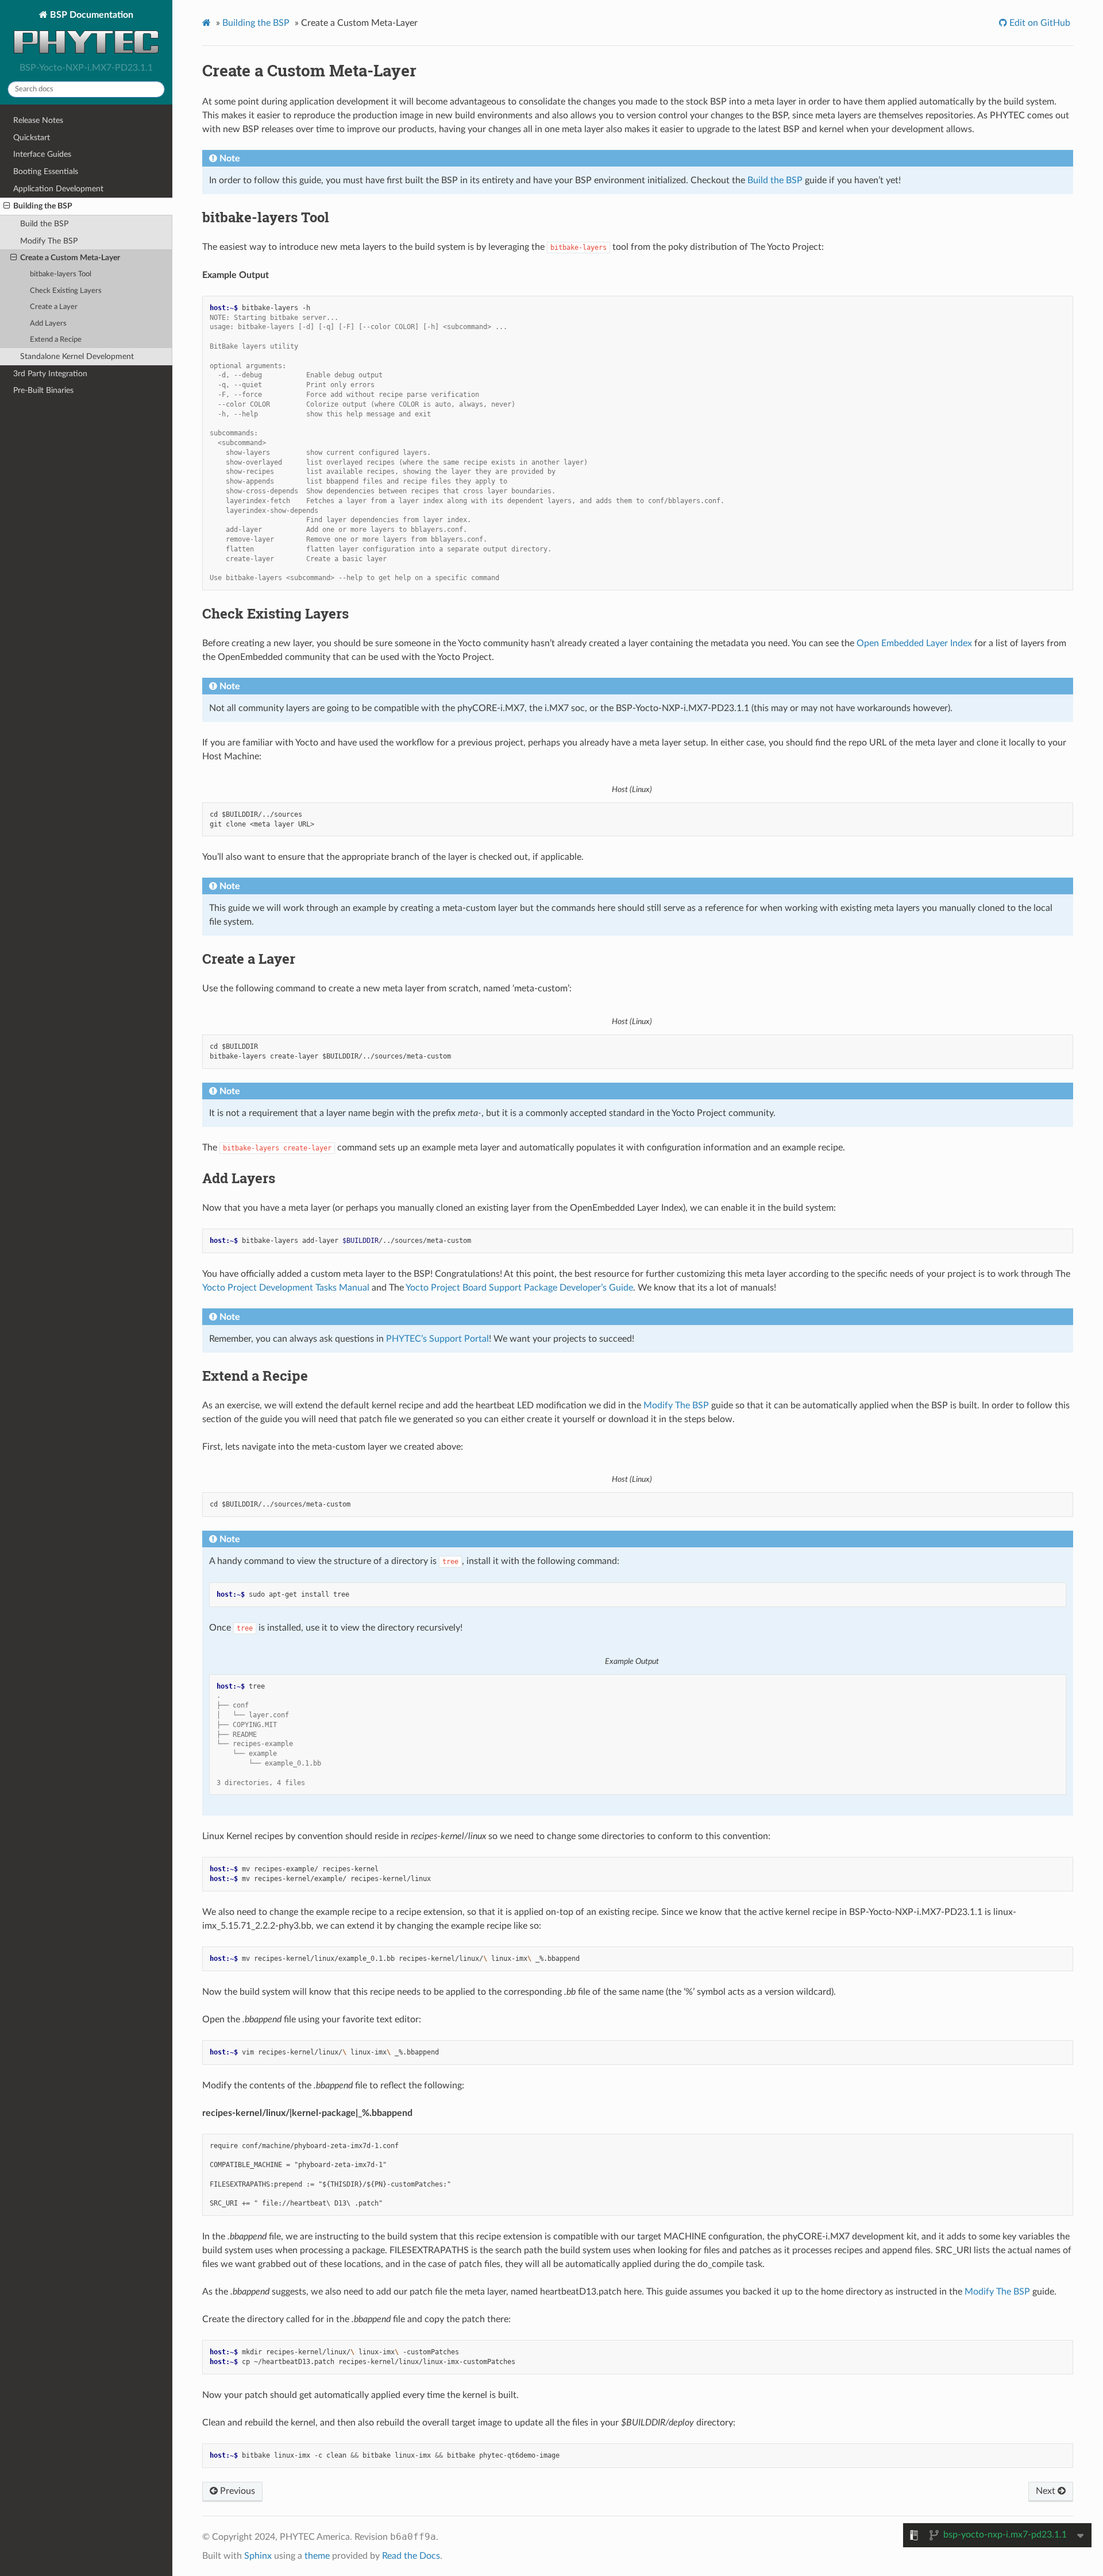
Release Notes (38, 120)
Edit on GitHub (1039, 23)
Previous (236, 2491)
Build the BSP (44, 224)
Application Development (58, 189)
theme (317, 2556)
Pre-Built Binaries (43, 390)
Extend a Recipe (56, 340)
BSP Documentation (90, 15)
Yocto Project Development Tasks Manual (286, 1288)
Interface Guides (42, 154)
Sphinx (258, 2556)
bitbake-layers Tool (61, 274)
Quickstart (32, 138)
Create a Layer (54, 307)
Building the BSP (43, 206)
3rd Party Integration (50, 374)
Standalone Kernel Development (77, 356)
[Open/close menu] (7, 206)
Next (1047, 2491)
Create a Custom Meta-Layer (70, 258)
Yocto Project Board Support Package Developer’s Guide (519, 1288)
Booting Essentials (46, 171)
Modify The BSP (49, 241)
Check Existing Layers (66, 291)
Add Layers (48, 324)
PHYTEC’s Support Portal (437, 1339)
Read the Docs (411, 2556)
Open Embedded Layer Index (914, 643)
